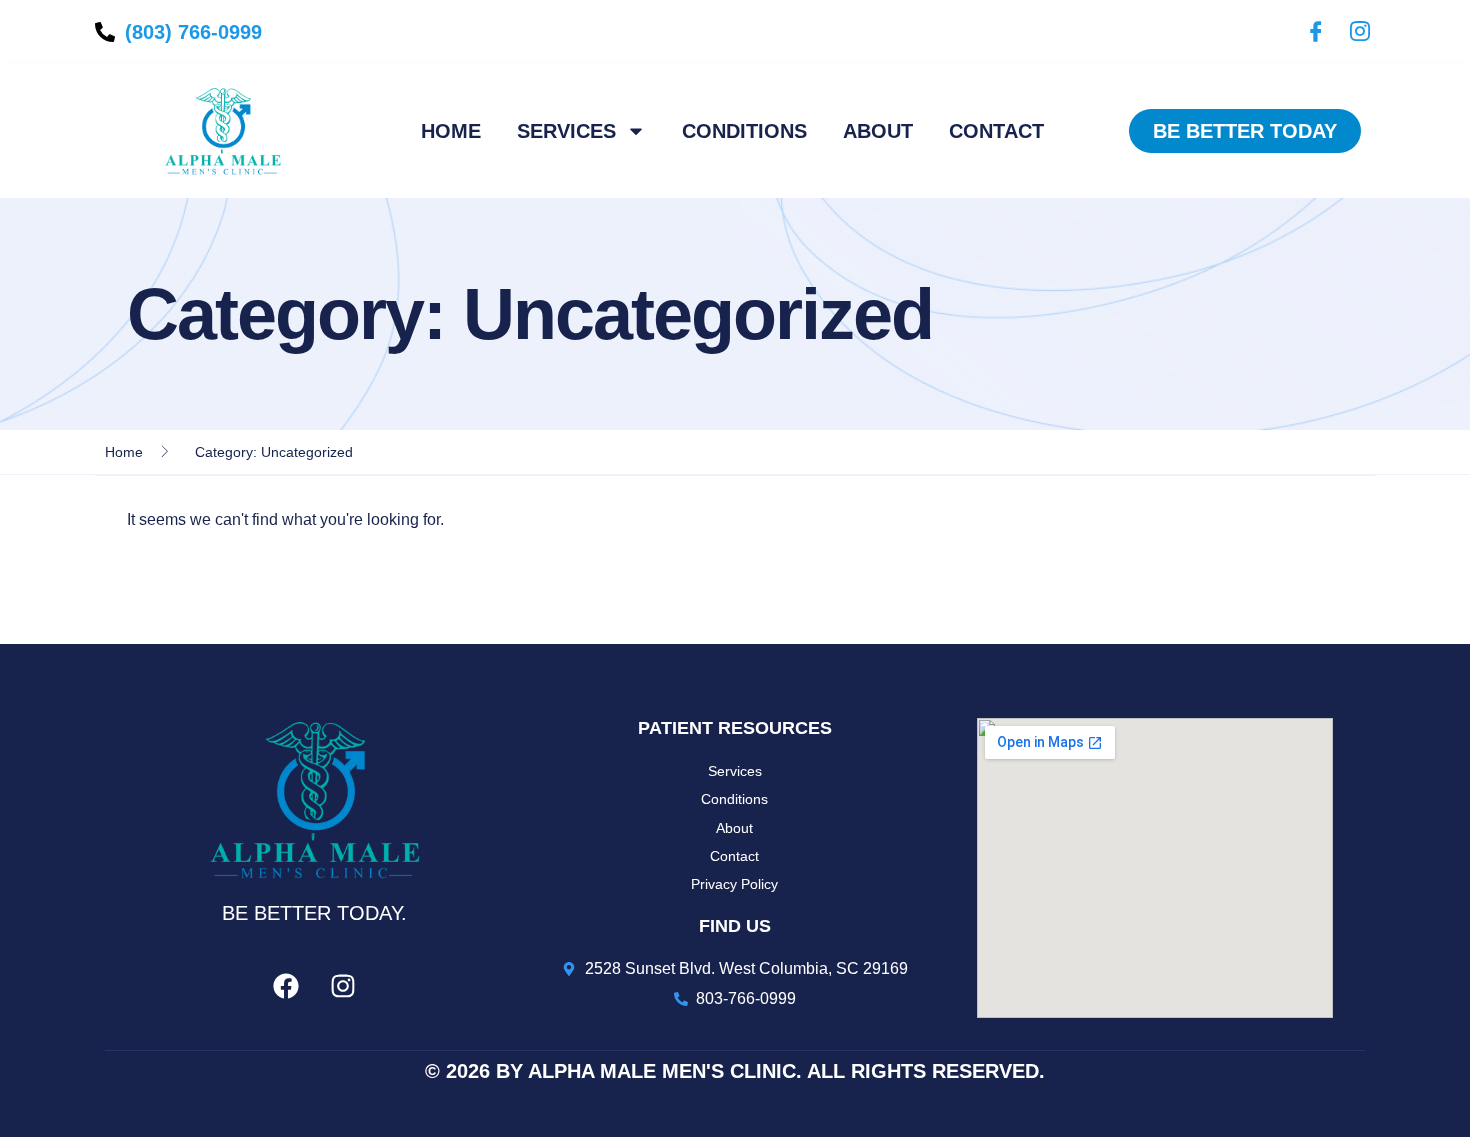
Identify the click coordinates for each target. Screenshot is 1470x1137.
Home (451, 131)
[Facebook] (1311, 32)
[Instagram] (1355, 32)
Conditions (744, 131)
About (878, 131)
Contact (996, 131)
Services (566, 131)
